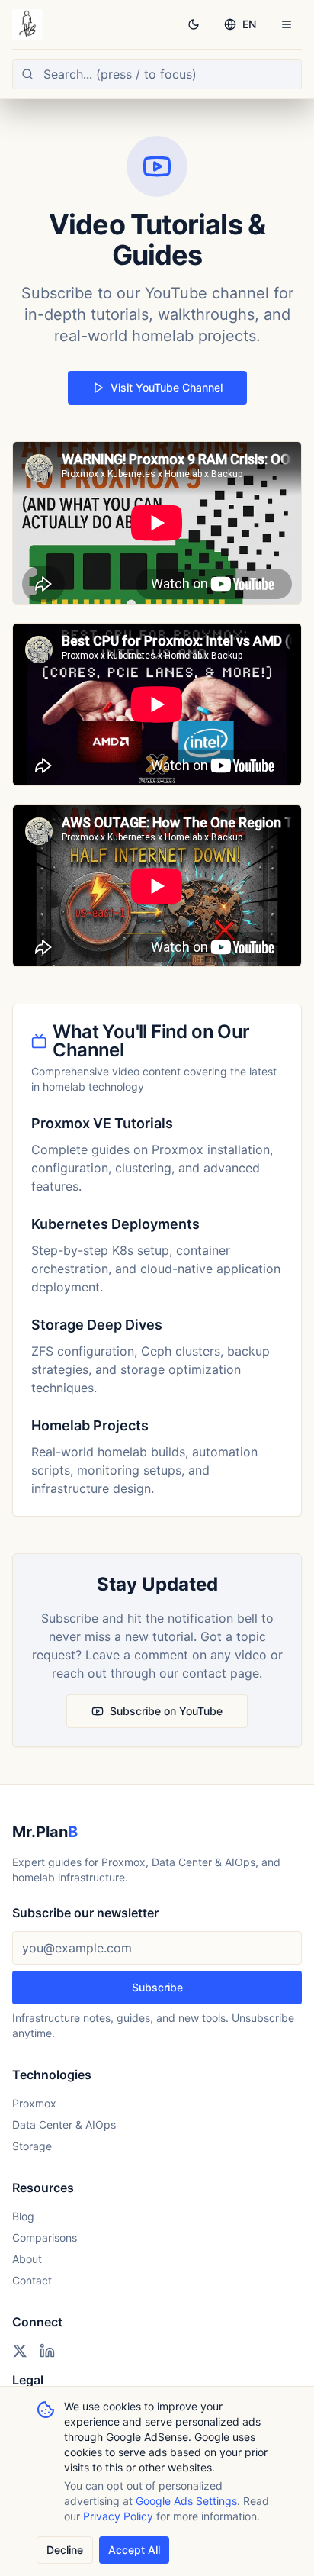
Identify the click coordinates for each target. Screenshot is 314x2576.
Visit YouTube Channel (167, 387)
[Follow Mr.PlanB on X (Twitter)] (20, 2351)
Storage (32, 2146)
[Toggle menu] (287, 24)
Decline (65, 2550)
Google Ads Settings (186, 2501)
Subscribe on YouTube (166, 1711)
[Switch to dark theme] (194, 24)
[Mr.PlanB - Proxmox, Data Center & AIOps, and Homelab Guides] (27, 24)
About (27, 2259)
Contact (32, 2280)
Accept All (134, 2550)
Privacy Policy (118, 2516)
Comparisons (45, 2237)
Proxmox (34, 2103)
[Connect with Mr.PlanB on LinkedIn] (47, 2351)
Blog (23, 2216)
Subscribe (157, 1987)
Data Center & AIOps (64, 2125)
